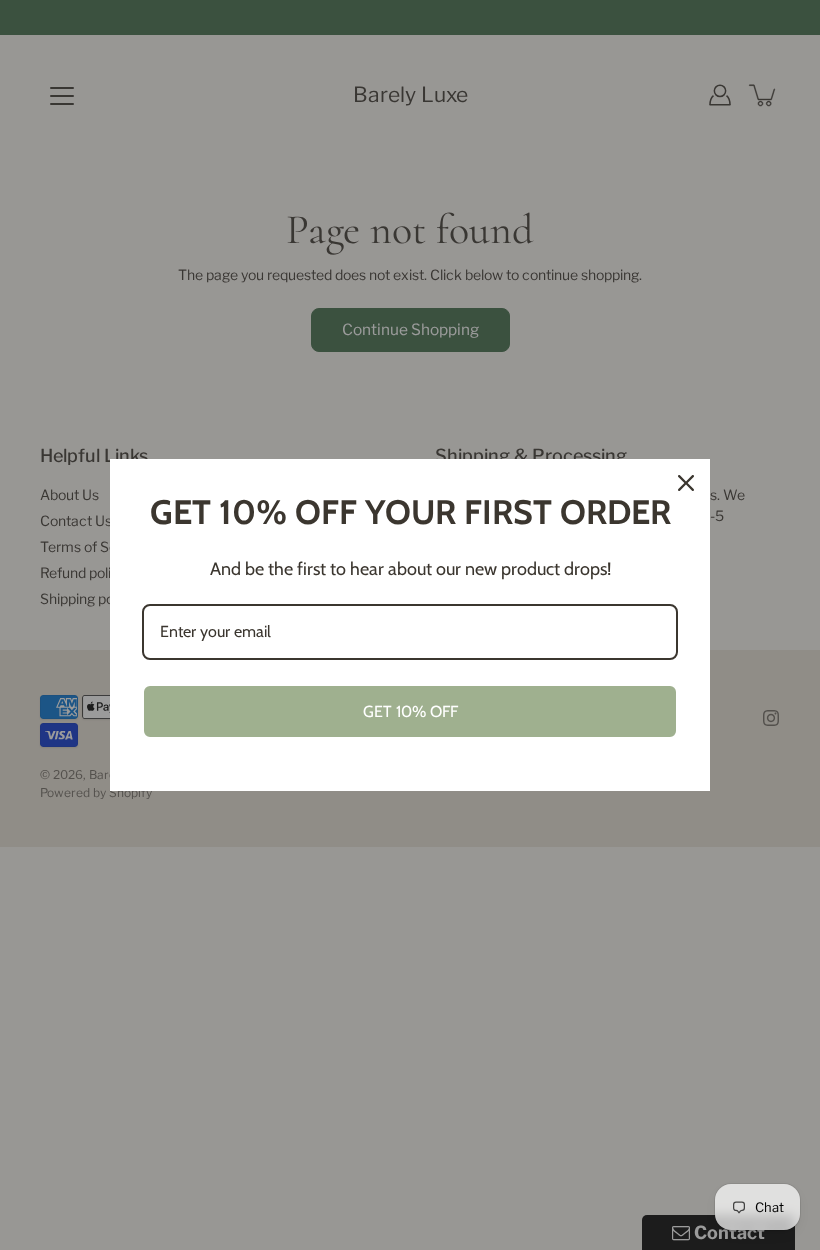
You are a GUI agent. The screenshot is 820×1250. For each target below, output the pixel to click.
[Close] (686, 483)
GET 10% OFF (410, 711)
